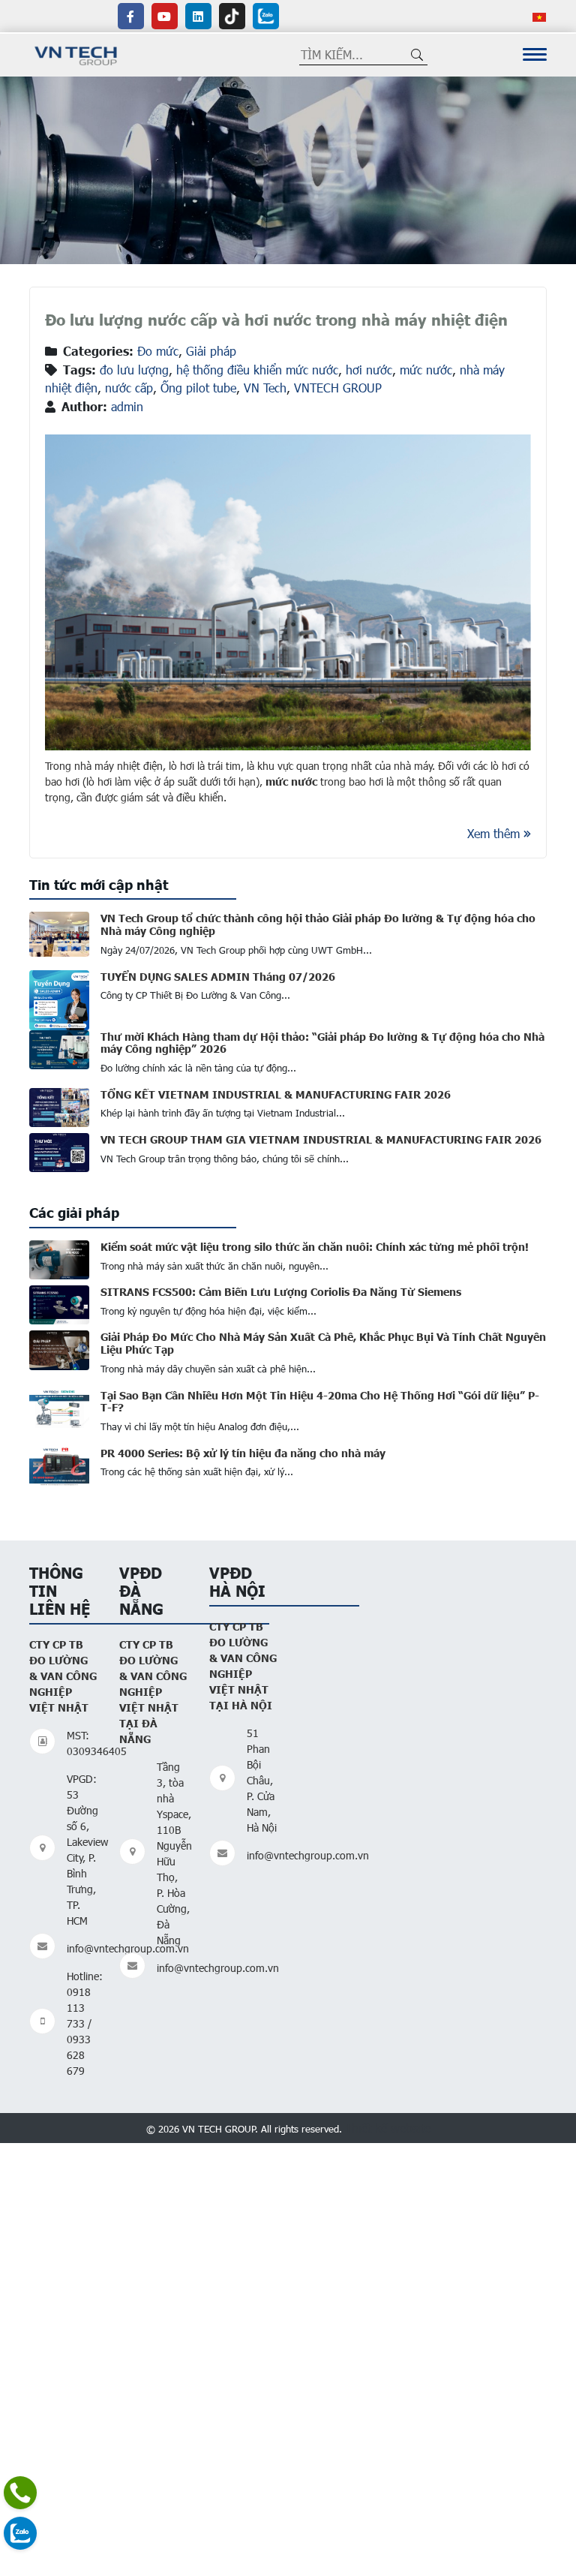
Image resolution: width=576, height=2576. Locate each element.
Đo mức (158, 351)
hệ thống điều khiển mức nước (257, 370)
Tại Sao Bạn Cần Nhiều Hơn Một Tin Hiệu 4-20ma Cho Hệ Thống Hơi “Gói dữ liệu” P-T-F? (320, 1401)
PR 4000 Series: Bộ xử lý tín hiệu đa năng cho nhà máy (243, 1453)
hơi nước (369, 370)
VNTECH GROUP (338, 388)
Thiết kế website (388, 2128)
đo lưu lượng (134, 370)
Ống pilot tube (198, 388)
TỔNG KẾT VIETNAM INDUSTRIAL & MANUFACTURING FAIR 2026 (276, 1094)
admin (127, 406)
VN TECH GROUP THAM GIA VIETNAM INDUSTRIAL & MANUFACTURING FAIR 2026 (321, 1139)
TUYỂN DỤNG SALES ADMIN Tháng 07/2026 (218, 976)
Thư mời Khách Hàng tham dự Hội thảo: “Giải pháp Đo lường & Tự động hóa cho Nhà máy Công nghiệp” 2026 (322, 1043)
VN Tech (265, 388)
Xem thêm (493, 833)
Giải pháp (211, 351)
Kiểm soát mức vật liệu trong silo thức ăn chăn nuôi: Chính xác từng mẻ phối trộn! (315, 1246)
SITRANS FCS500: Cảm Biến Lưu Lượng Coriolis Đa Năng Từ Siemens (281, 1291)
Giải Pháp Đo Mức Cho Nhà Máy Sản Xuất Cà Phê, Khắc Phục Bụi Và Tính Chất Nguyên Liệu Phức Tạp (323, 1343)
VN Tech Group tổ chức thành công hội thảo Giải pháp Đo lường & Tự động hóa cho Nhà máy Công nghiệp (318, 924)
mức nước (426, 370)
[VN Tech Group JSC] (76, 54)
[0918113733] (20, 2493)
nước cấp (129, 388)
